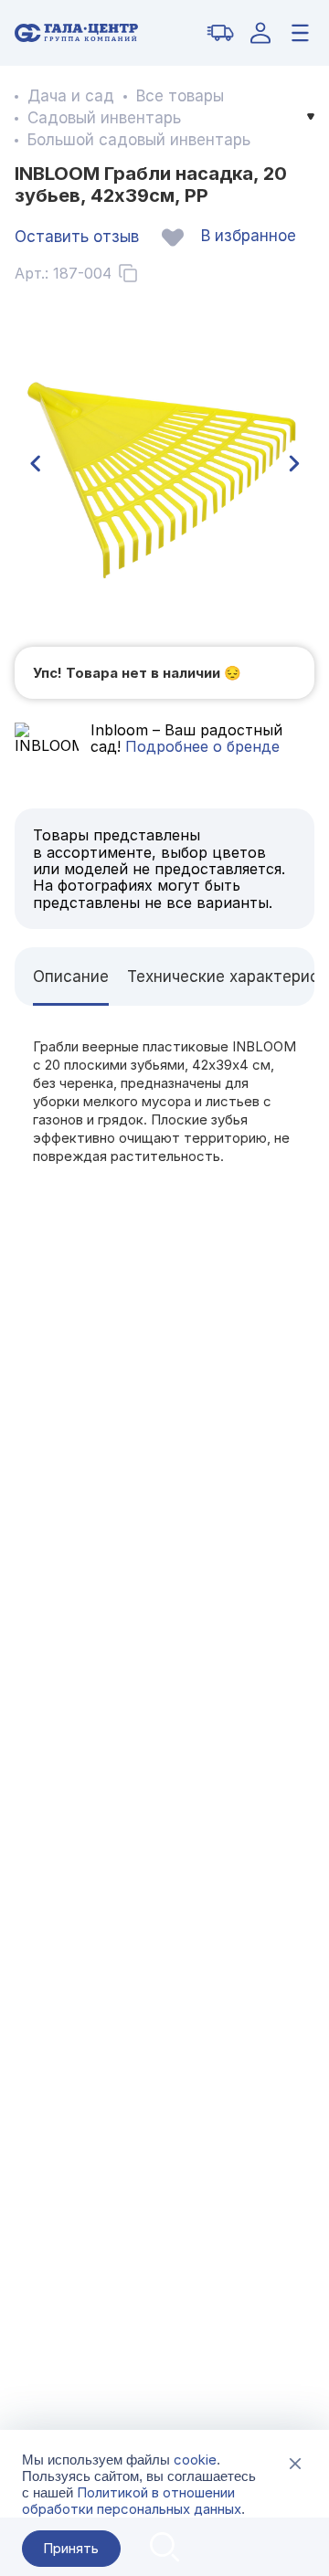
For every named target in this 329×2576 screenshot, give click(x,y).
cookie (195, 2460)
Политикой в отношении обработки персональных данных (132, 2501)
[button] (35, 464)
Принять (71, 2548)
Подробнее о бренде (200, 746)
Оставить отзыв (77, 237)
